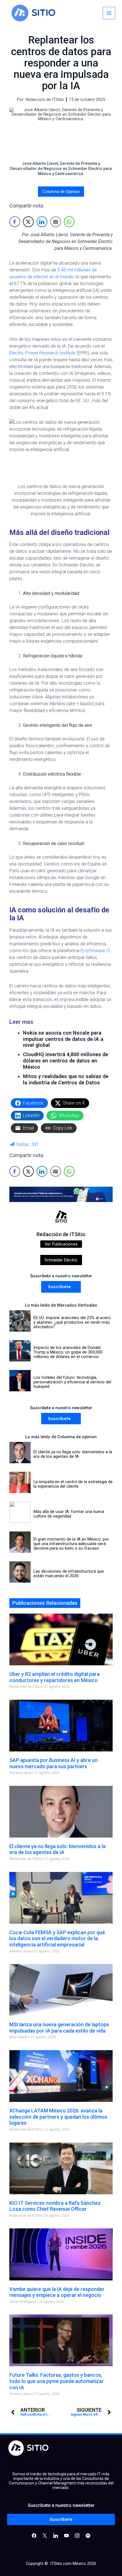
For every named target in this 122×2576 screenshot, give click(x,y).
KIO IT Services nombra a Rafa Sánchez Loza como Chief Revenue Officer (55, 2206)
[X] (45, 2535)
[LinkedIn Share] (42, 222)
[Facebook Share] (15, 222)
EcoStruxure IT (95, 951)
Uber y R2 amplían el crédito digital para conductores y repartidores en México (54, 1677)
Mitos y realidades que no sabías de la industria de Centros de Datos (66, 1079)
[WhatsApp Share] (69, 222)
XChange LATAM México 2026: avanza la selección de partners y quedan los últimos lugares (58, 2117)
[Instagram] (56, 2535)
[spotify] (88, 2535)
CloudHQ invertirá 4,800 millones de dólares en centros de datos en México (66, 1061)
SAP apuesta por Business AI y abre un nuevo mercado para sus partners (53, 1763)
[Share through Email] (56, 222)
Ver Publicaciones (61, 1244)
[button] (61, 1287)
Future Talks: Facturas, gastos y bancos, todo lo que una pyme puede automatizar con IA (57, 2381)
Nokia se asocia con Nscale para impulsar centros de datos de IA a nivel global (63, 1039)
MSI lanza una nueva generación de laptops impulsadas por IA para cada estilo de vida (59, 2028)
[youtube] (66, 2535)
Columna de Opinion (61, 192)
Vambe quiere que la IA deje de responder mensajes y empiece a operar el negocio (57, 2292)
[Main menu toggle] (109, 13)
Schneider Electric (61, 1260)
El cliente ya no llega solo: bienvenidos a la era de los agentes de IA (57, 1849)
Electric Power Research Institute (42, 353)
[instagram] (77, 2535)
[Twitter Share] (28, 222)
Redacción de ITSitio (61, 1234)
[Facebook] (34, 2535)
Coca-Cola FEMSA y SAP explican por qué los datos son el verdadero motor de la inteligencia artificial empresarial (57, 1938)
